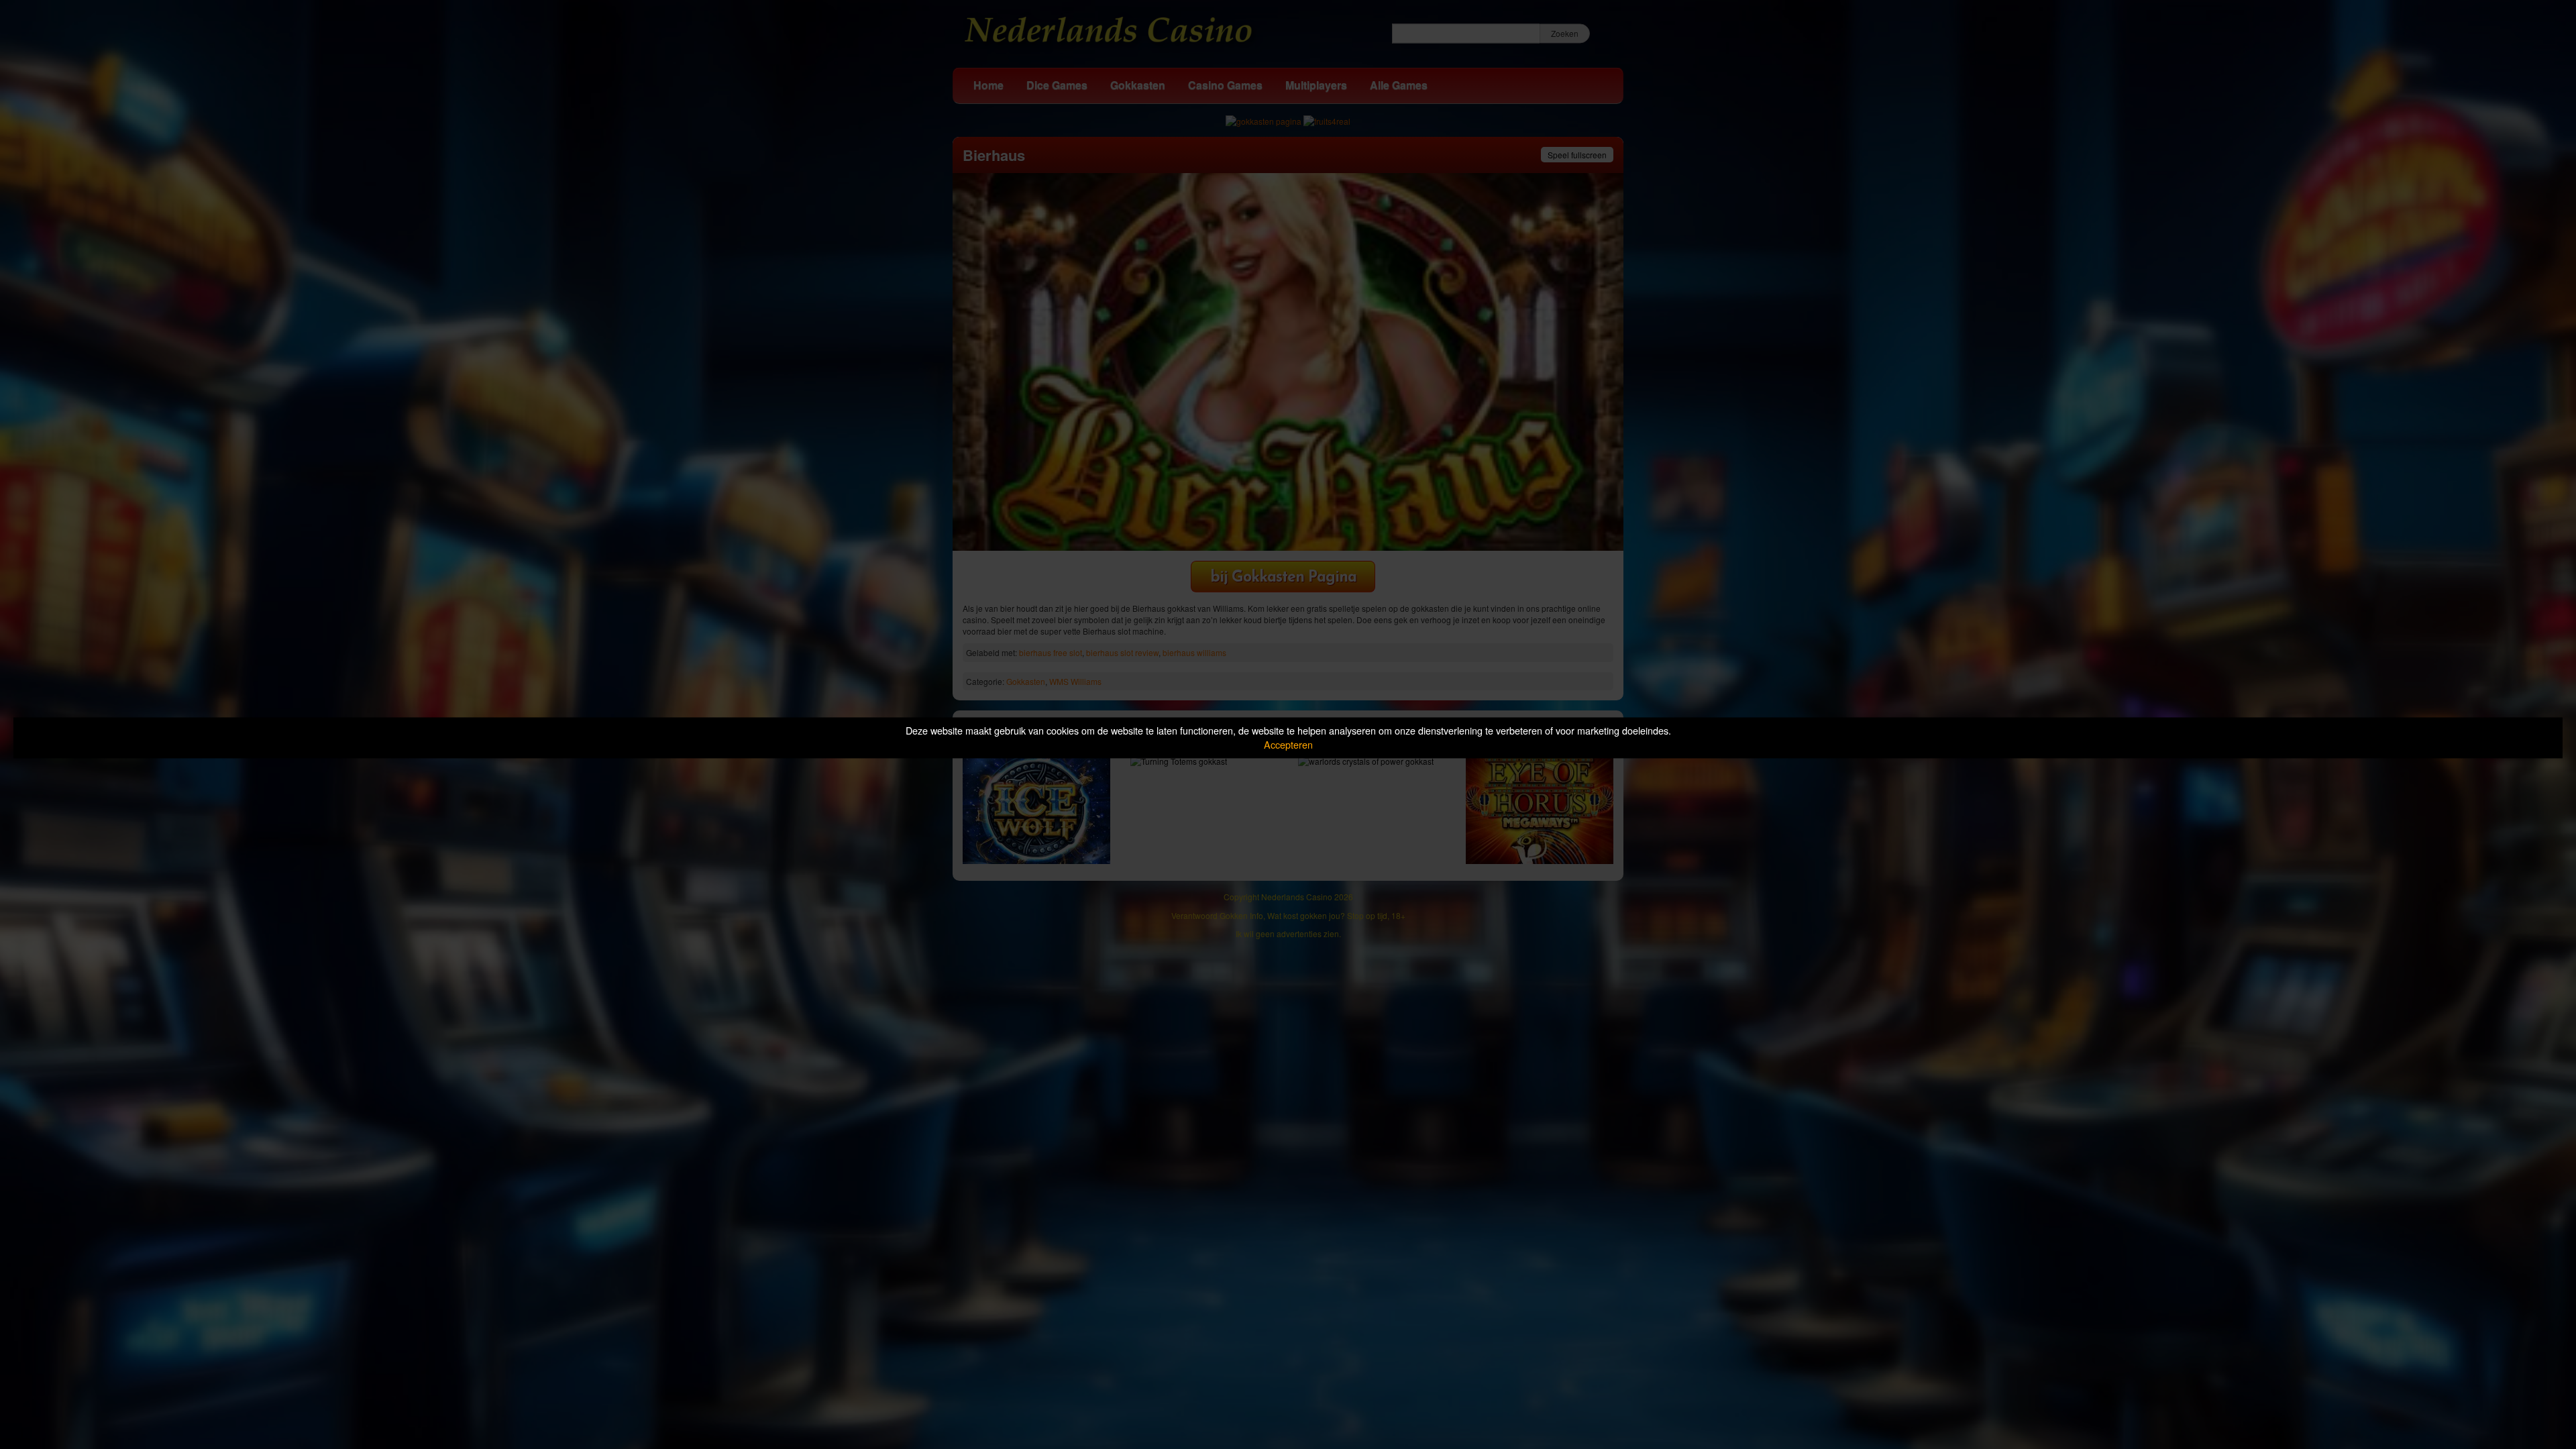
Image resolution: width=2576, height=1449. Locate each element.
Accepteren (1288, 744)
